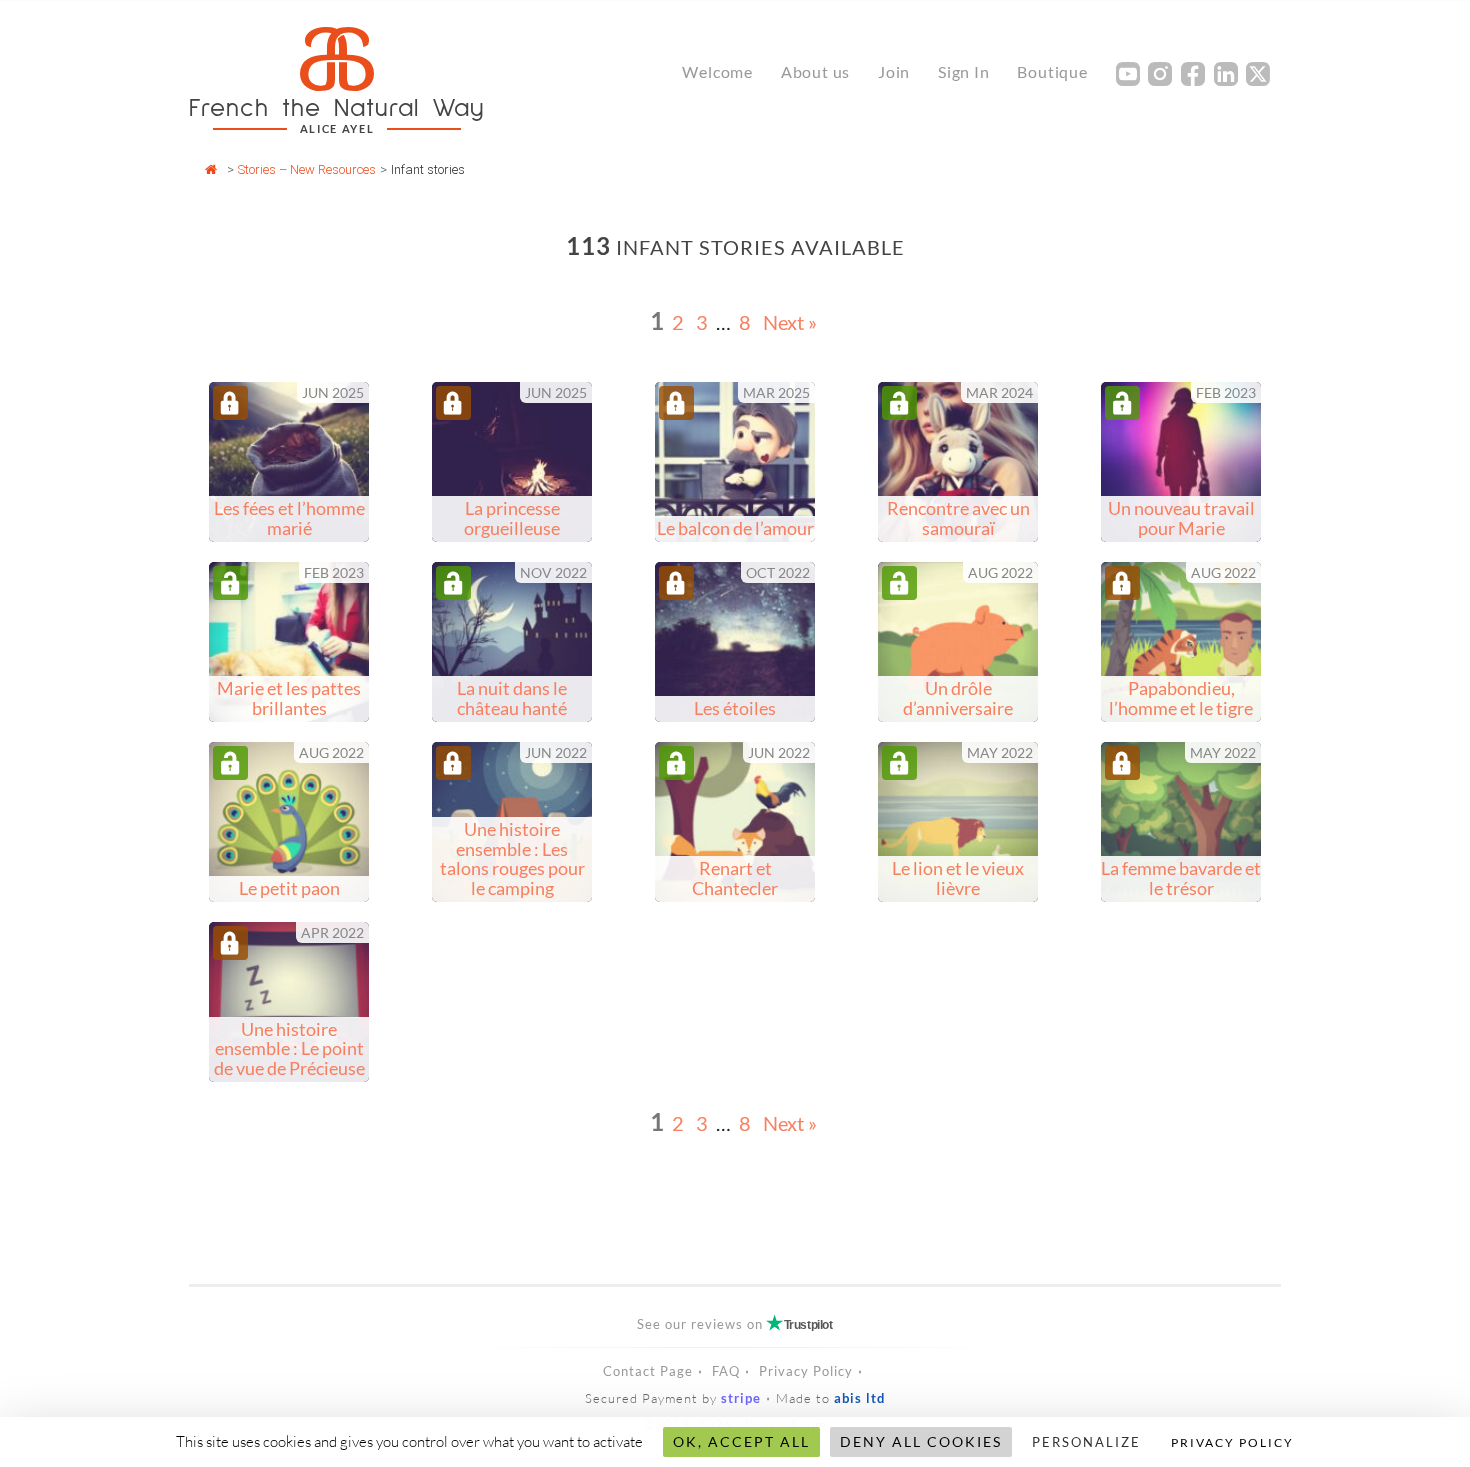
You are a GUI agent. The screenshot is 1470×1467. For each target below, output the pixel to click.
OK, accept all (741, 1441)
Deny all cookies (921, 1441)
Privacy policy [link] (1232, 1442)
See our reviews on (734, 1324)
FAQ (726, 1371)
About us (815, 71)
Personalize (1086, 1442)
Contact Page (648, 1371)
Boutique (1052, 71)
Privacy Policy (806, 1371)
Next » (790, 322)
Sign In (964, 71)
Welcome (717, 71)
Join (894, 71)
